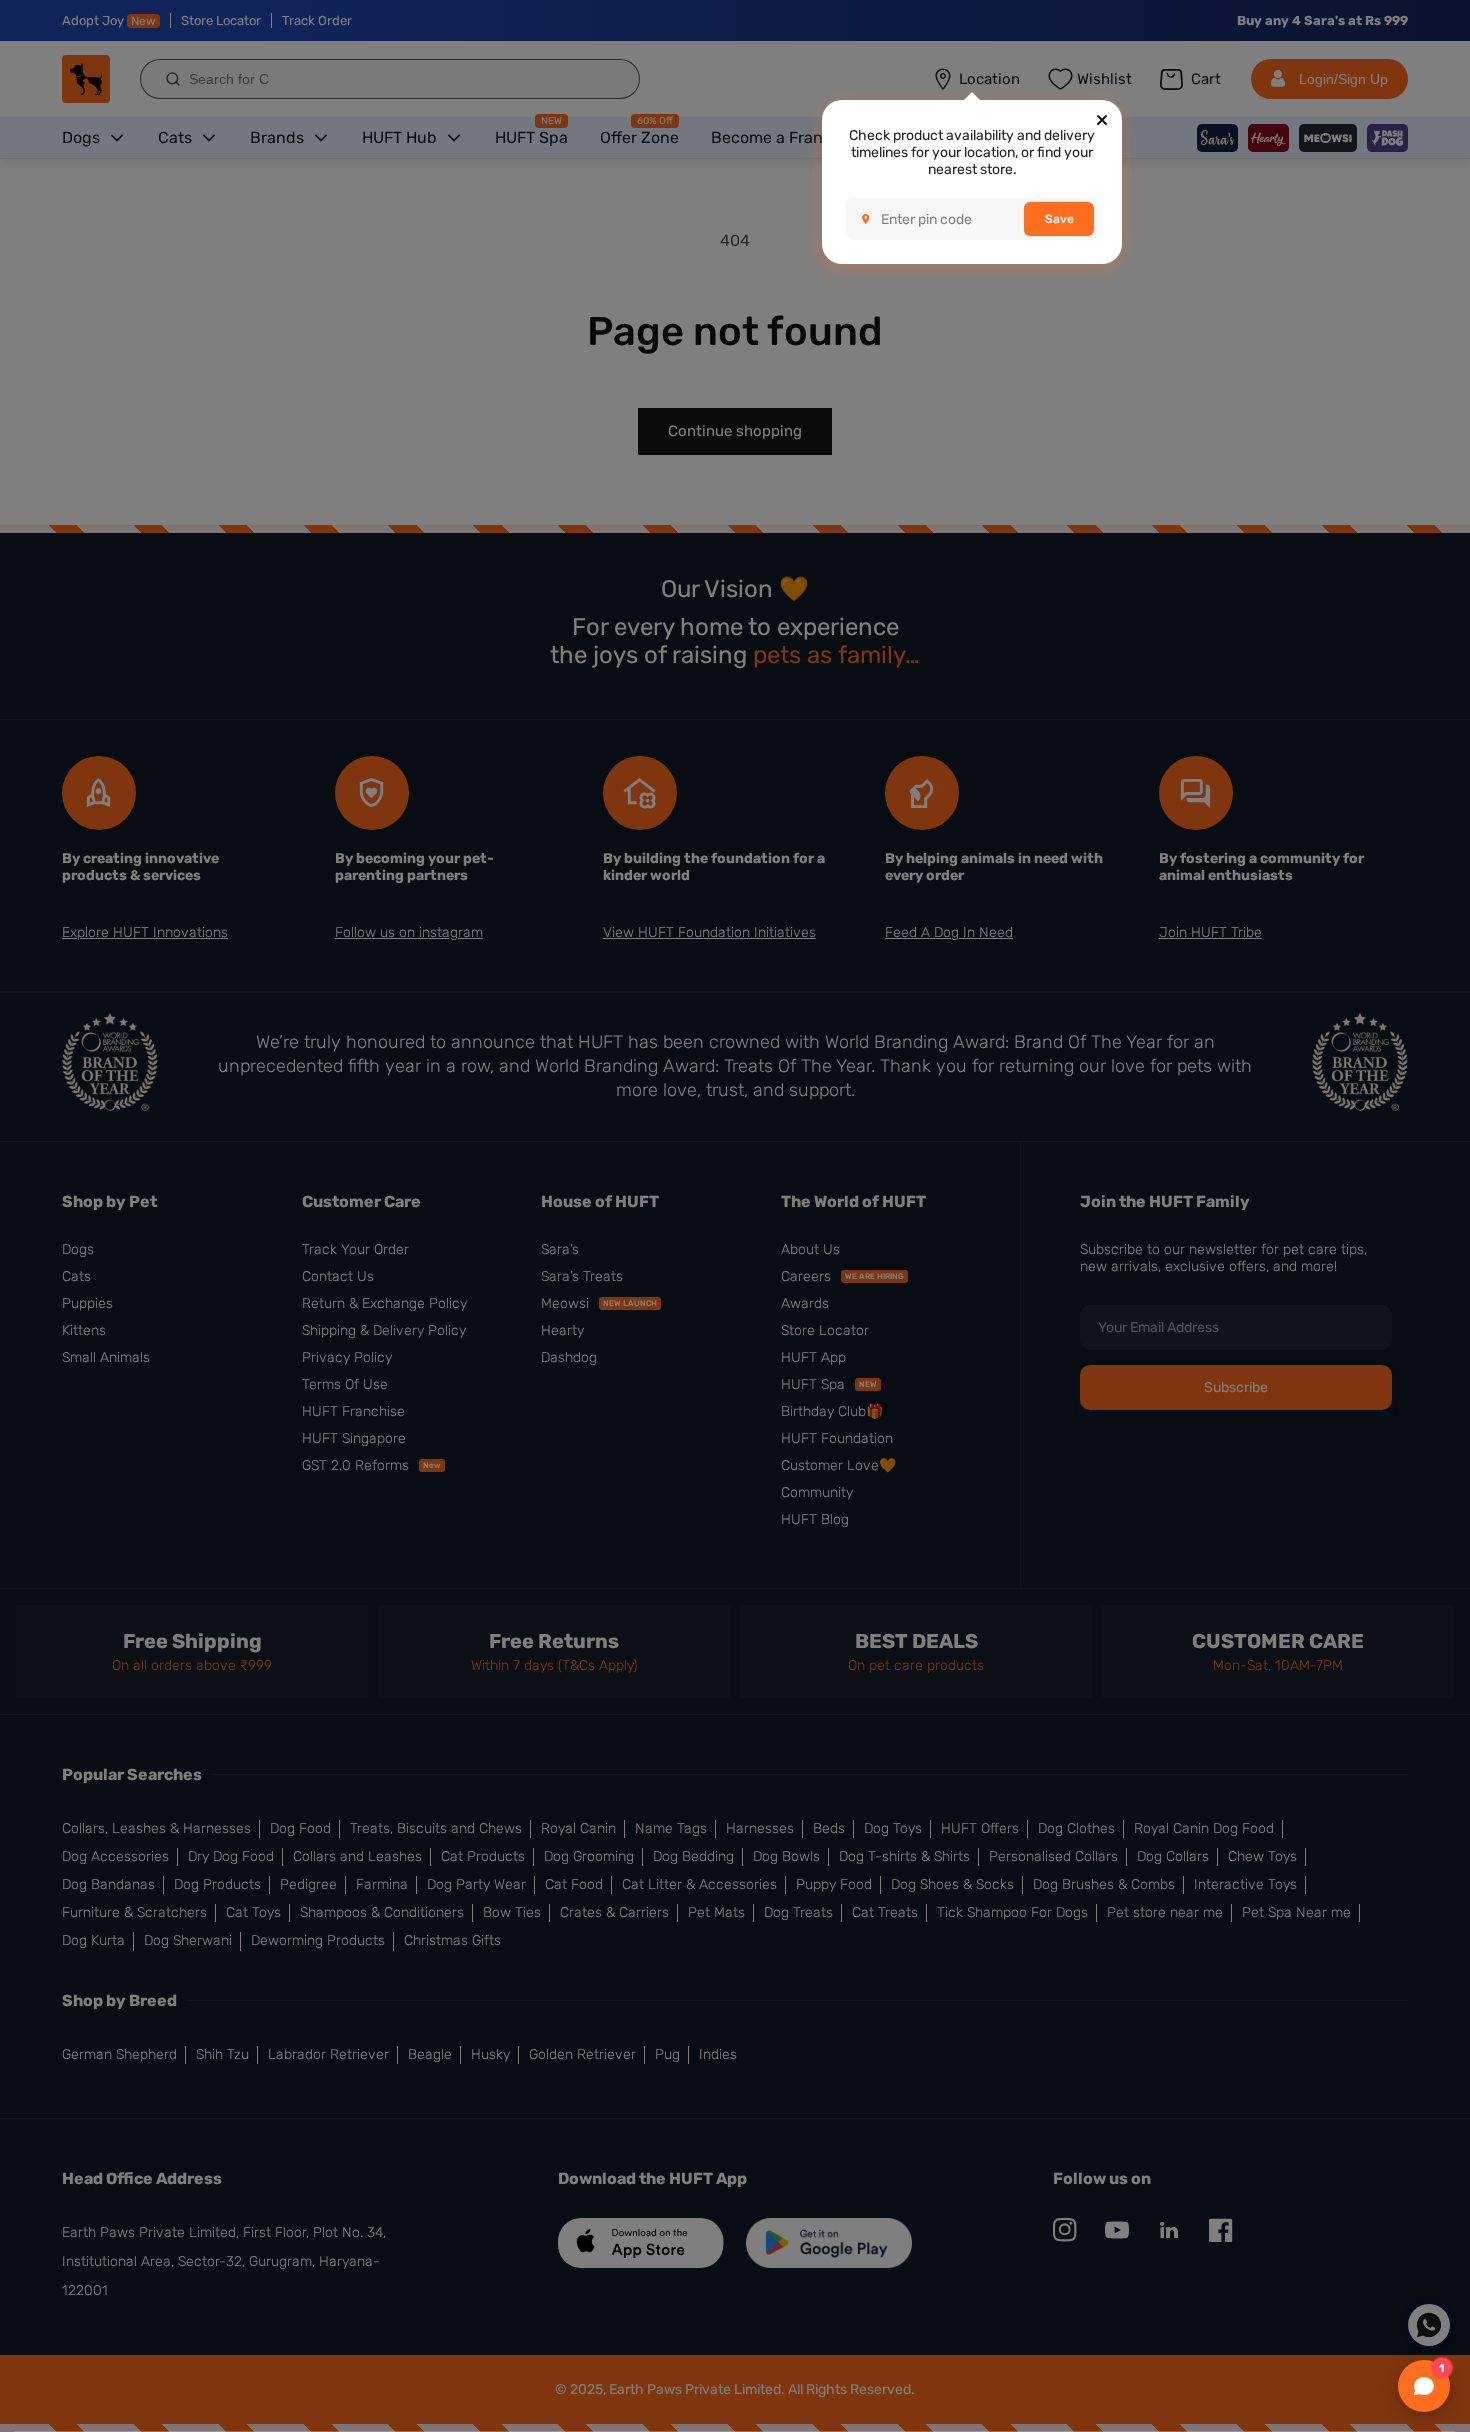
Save (1059, 219)
